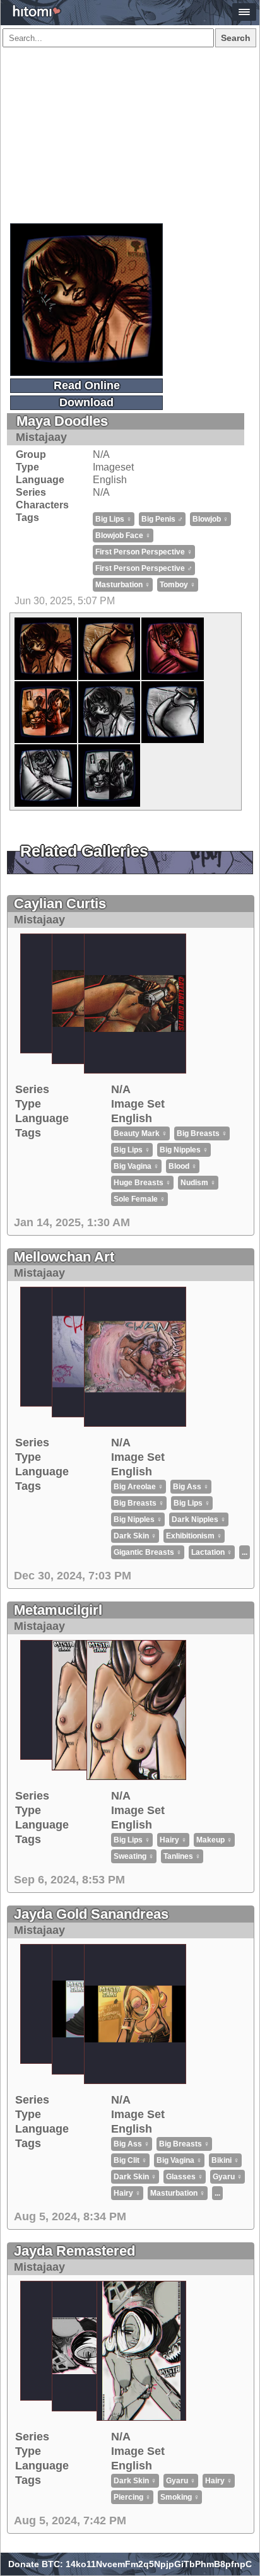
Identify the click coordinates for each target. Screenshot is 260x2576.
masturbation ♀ (123, 585)
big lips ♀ (114, 519)
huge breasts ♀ (142, 1183)
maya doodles (62, 421)
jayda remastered (74, 2251)
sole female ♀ (139, 1199)
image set (138, 1104)
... (245, 1552)
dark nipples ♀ (199, 1519)
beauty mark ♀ (140, 1133)
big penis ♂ (162, 519)
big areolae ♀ (139, 1487)
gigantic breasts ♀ (148, 1552)
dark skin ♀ (135, 1536)
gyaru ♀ (228, 2177)
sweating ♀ (134, 1856)
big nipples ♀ (184, 1150)
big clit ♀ (130, 2160)
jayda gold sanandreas (91, 1914)
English (110, 480)
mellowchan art (64, 1257)
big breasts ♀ (202, 1133)
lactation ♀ (212, 1552)
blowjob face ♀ (123, 536)
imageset (113, 467)
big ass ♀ (191, 1487)
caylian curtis (60, 904)
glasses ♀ (185, 2177)
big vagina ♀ (136, 1166)
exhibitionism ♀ (194, 1536)
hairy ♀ (173, 1840)
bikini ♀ (225, 2160)
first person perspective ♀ (144, 552)
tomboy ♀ (178, 585)
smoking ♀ (180, 2497)
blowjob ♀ (210, 519)
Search (236, 38)
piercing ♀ (132, 2497)
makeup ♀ (214, 1840)
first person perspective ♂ (144, 568)
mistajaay (41, 437)
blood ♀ (183, 1166)
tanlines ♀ (182, 1856)
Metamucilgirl (58, 1610)
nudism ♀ (198, 1183)
